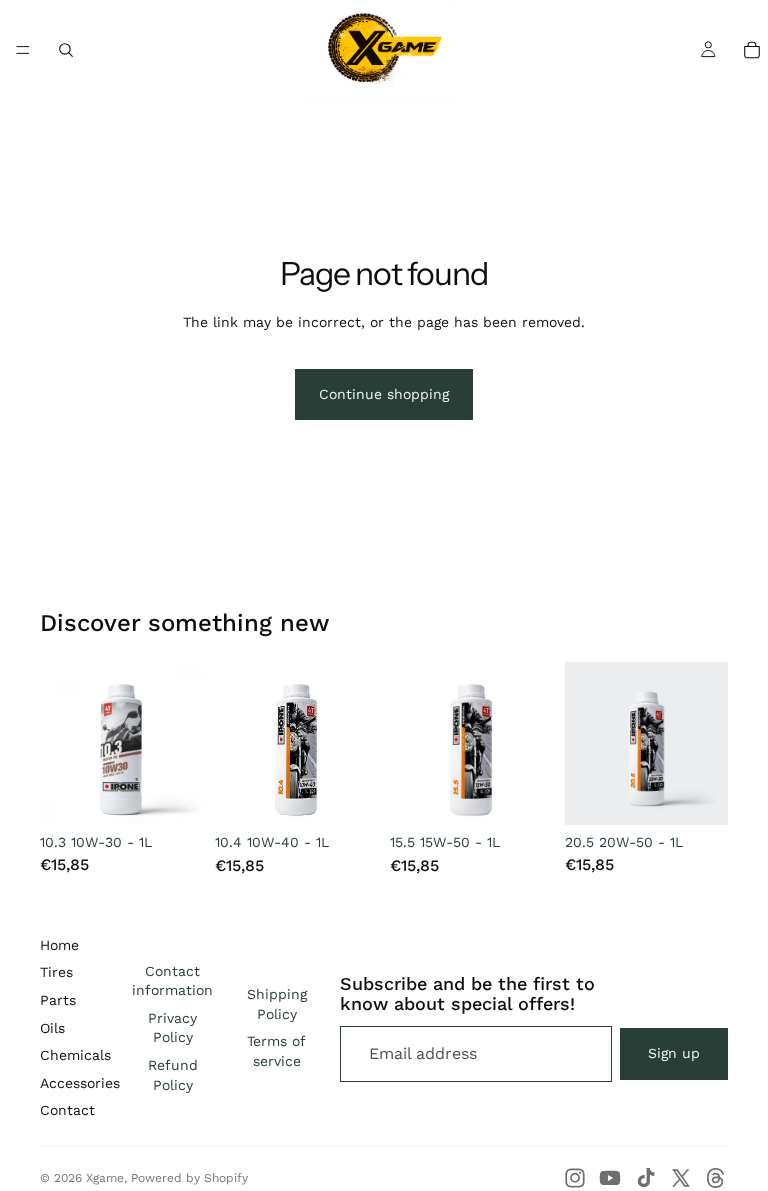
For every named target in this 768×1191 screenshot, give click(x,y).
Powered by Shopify (189, 1178)
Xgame (105, 1178)
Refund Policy (173, 1075)
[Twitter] (681, 1178)
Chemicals (75, 1055)
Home (59, 945)
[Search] (66, 50)
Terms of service (276, 1051)
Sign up (674, 1053)
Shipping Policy (277, 1004)
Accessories (80, 1083)
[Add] (172, 794)
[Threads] (716, 1178)
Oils (52, 1028)
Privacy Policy (172, 1028)
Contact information (172, 981)
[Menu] (23, 50)
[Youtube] (610, 1178)
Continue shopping (384, 394)
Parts (58, 1000)
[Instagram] (575, 1178)
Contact (67, 1110)
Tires (56, 972)
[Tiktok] (646, 1178)
